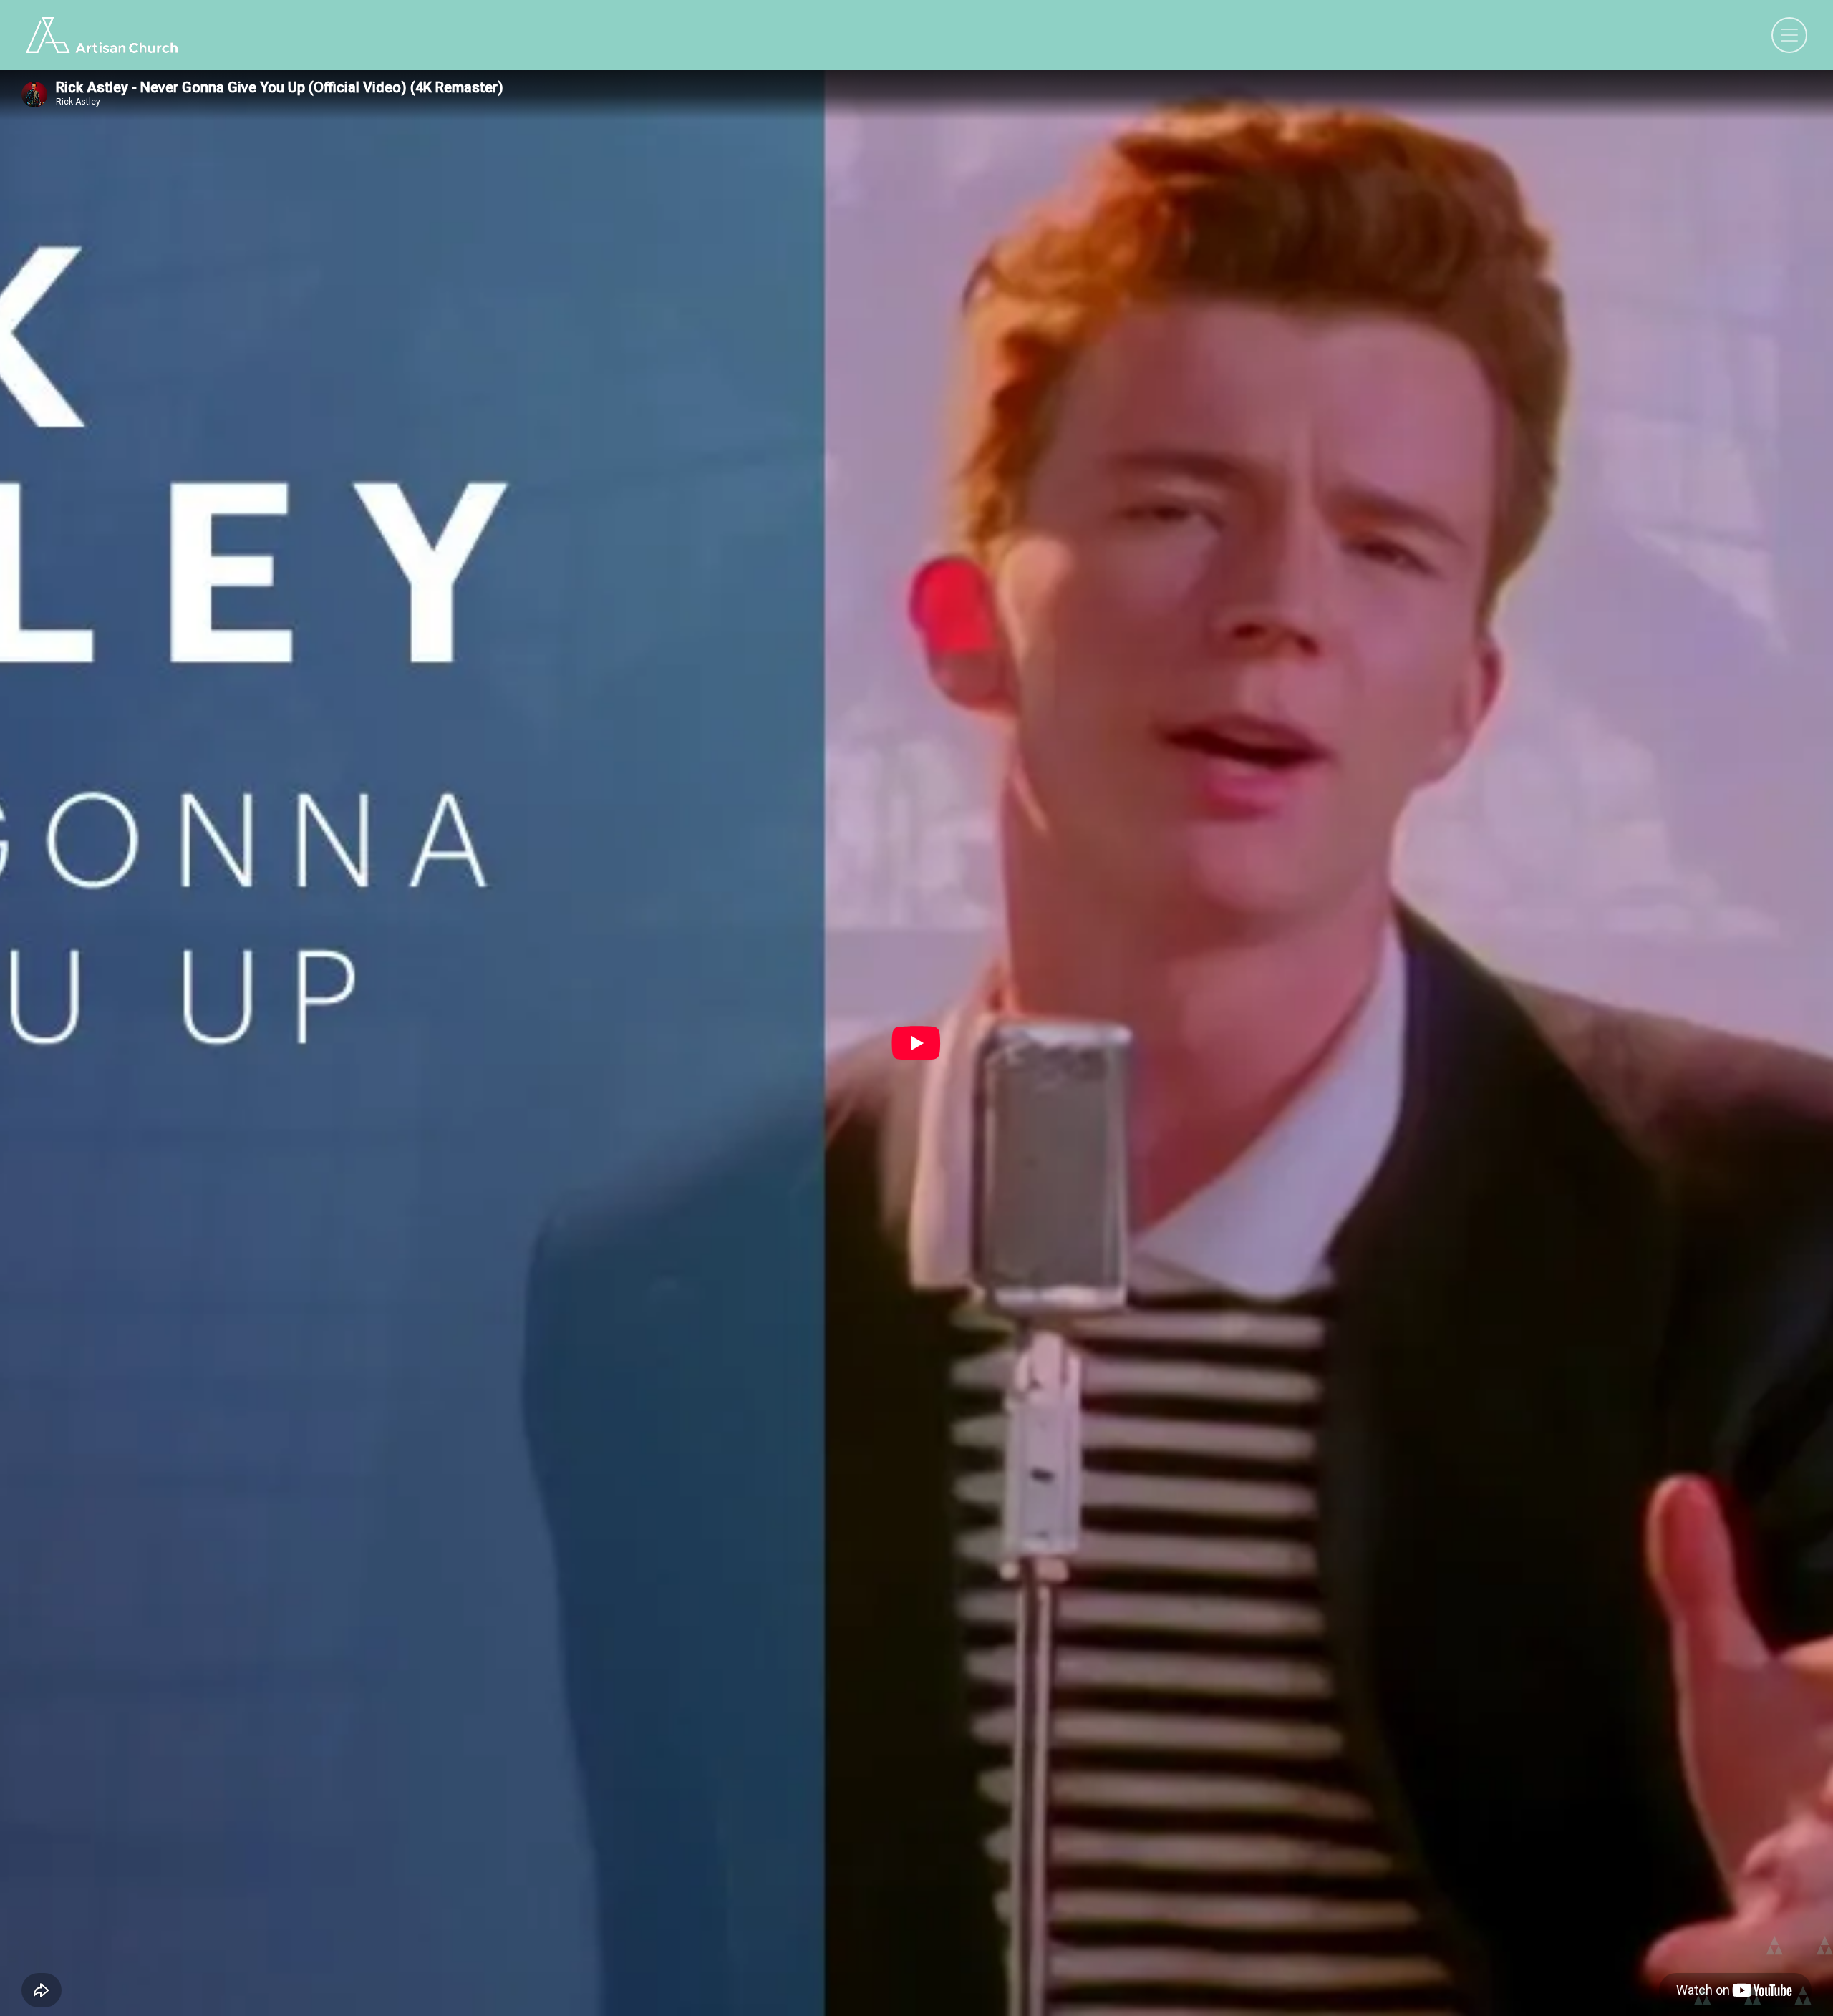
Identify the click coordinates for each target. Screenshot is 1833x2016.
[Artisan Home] (102, 35)
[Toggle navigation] (1789, 35)
